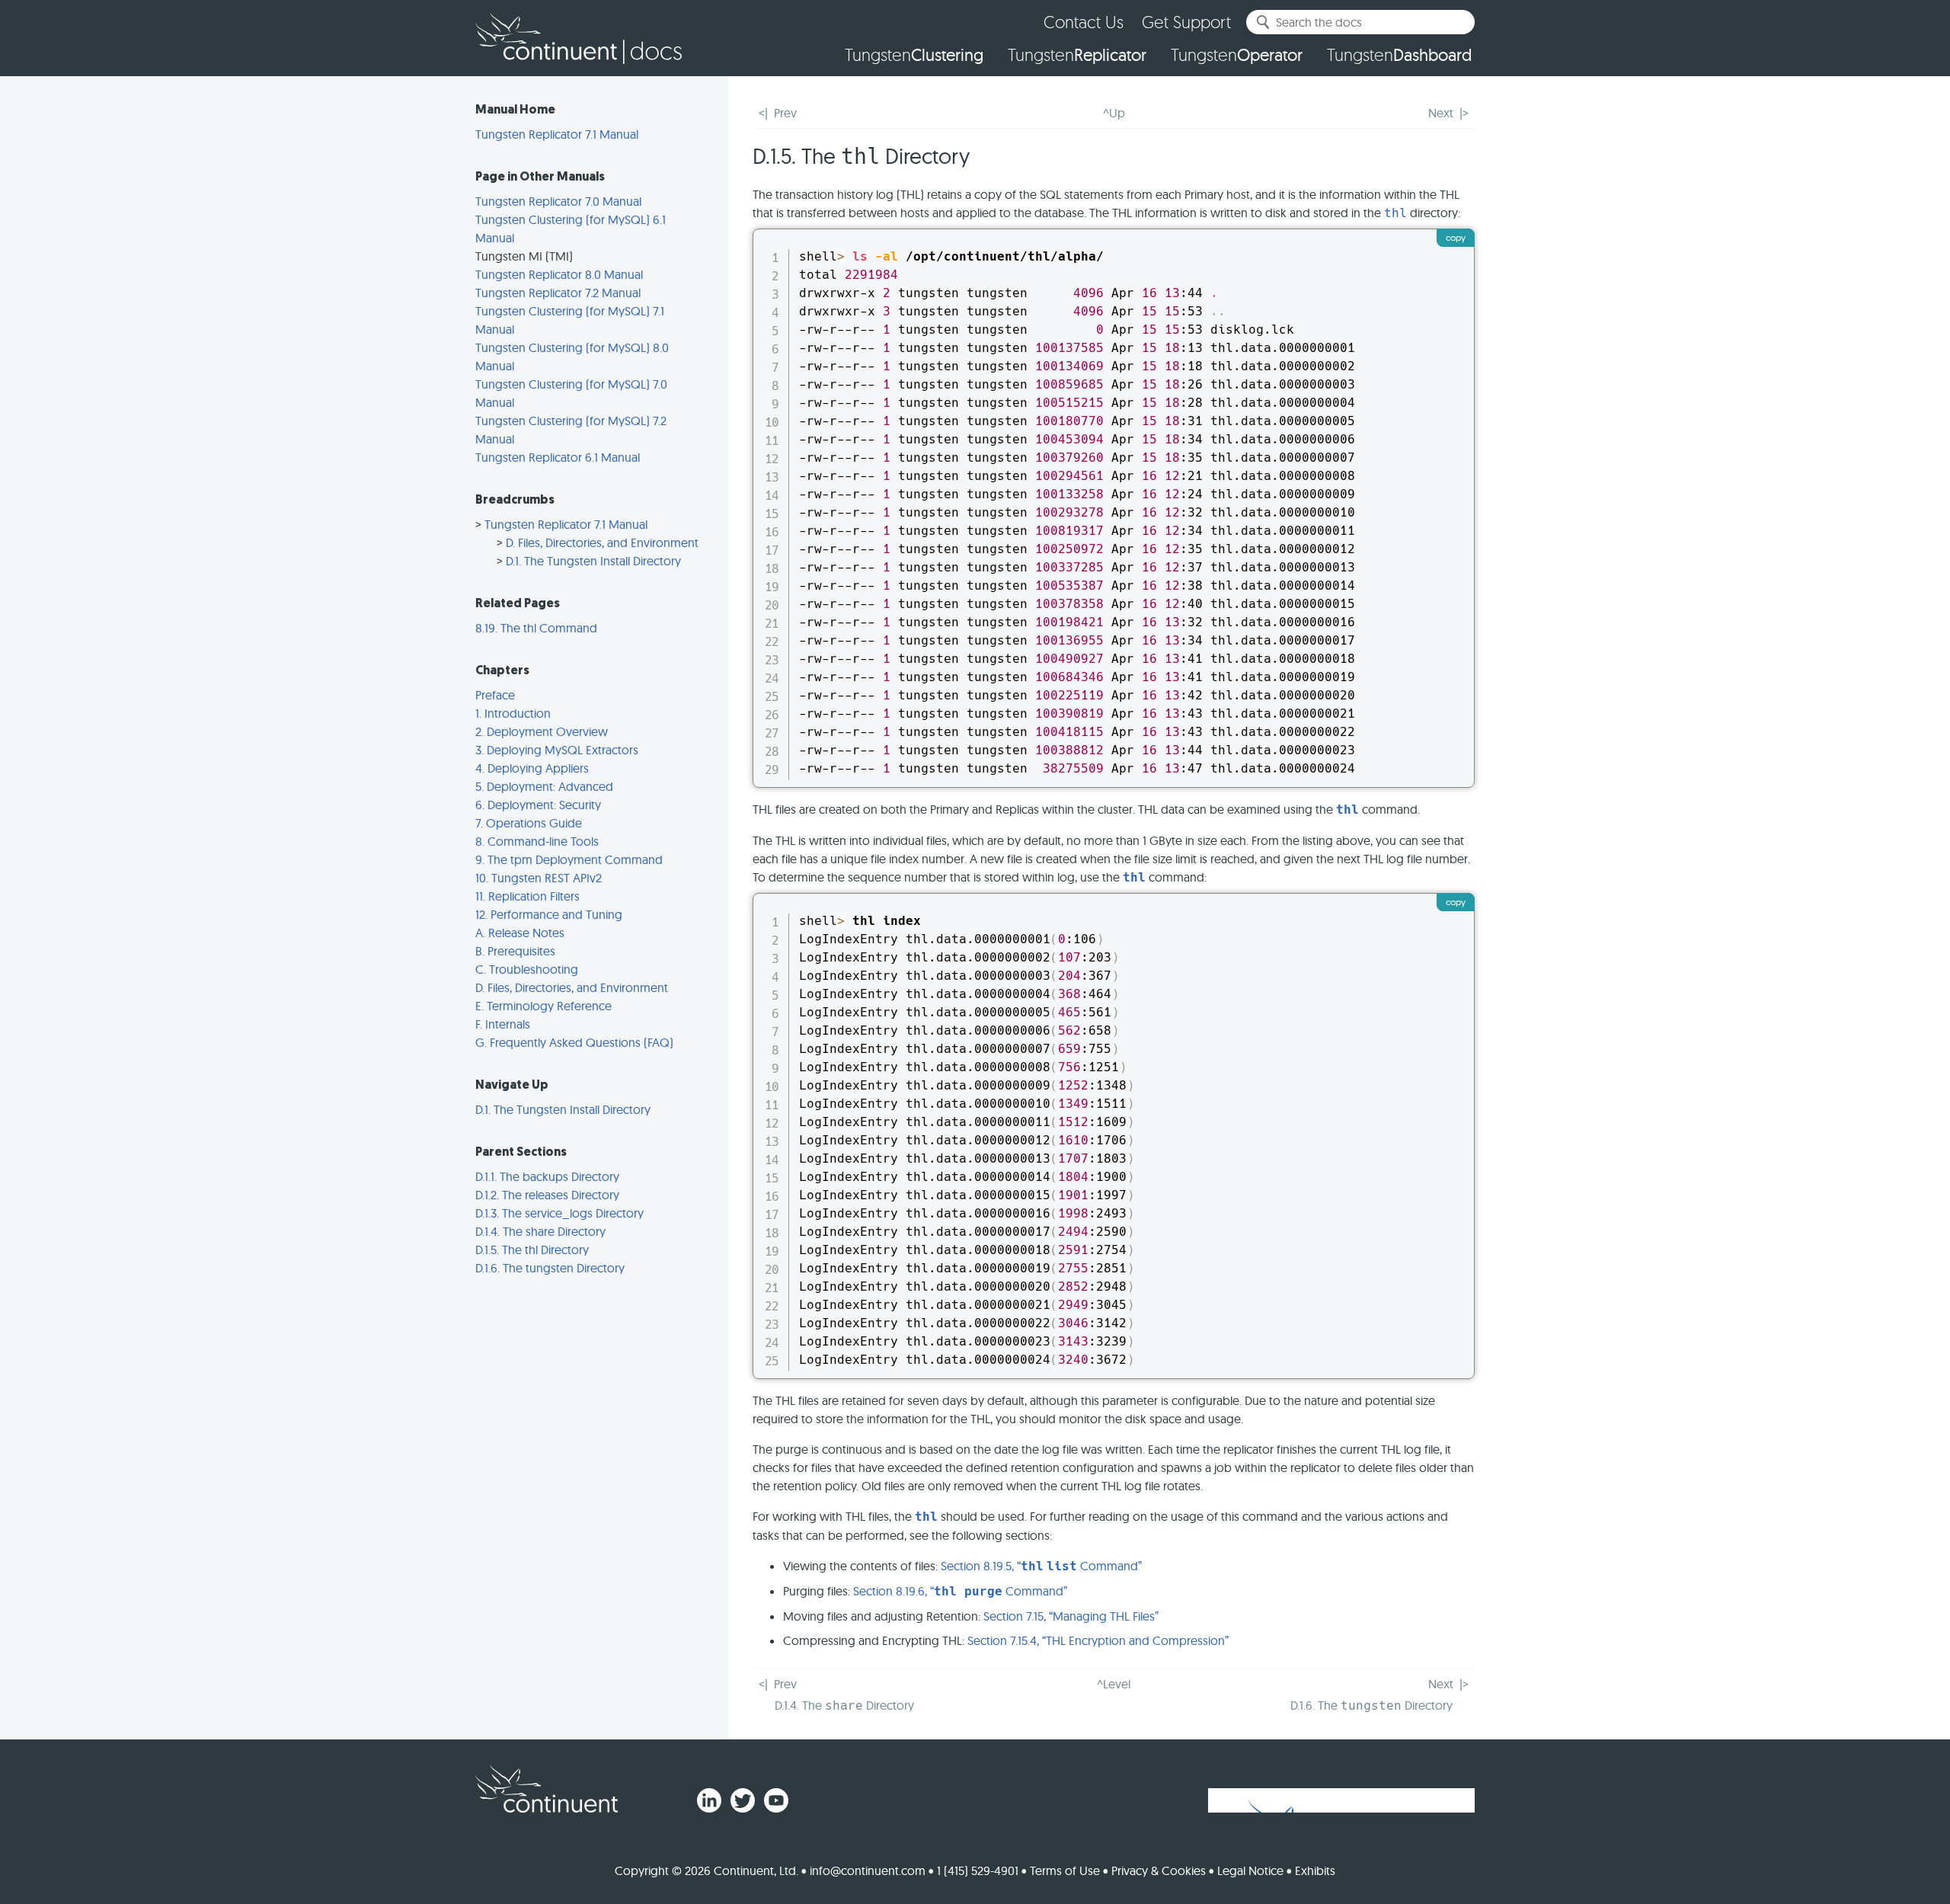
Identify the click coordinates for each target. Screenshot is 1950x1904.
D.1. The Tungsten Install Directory (593, 561)
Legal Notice (1250, 1870)
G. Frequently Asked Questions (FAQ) (574, 1042)
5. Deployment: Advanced (544, 786)
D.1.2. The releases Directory (547, 1195)
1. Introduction (513, 713)
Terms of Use (1065, 1870)
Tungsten (914, 55)
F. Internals (503, 1024)
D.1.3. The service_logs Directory (559, 1213)
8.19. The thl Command (536, 628)
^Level (1114, 1684)
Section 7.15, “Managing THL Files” (1071, 1616)
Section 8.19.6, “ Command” (960, 1591)
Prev (785, 113)
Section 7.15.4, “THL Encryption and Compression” (1098, 1640)
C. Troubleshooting (527, 969)
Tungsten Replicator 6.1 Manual (558, 457)
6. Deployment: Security (538, 805)
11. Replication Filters (527, 896)
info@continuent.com (868, 1870)
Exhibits (1315, 1870)
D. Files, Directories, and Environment (602, 542)
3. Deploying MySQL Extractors (557, 750)
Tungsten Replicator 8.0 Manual (559, 274)
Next (1441, 113)
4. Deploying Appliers (532, 768)
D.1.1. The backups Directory (547, 1176)
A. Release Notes (520, 933)
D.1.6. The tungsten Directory (550, 1268)
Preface (495, 695)
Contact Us (1084, 22)
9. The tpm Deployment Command (569, 859)
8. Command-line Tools (537, 841)
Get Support (1186, 22)
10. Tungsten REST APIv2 (539, 878)
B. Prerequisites (515, 951)
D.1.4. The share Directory (540, 1231)
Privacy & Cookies (1159, 1870)
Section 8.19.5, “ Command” (1041, 1566)
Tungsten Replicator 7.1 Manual (557, 134)
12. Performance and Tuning (549, 914)
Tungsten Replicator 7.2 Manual (558, 293)
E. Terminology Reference (543, 1006)
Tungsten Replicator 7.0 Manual (558, 201)
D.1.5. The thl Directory (532, 1250)
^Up (1114, 113)
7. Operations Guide (529, 823)
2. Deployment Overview (542, 731)
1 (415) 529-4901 (978, 1870)
